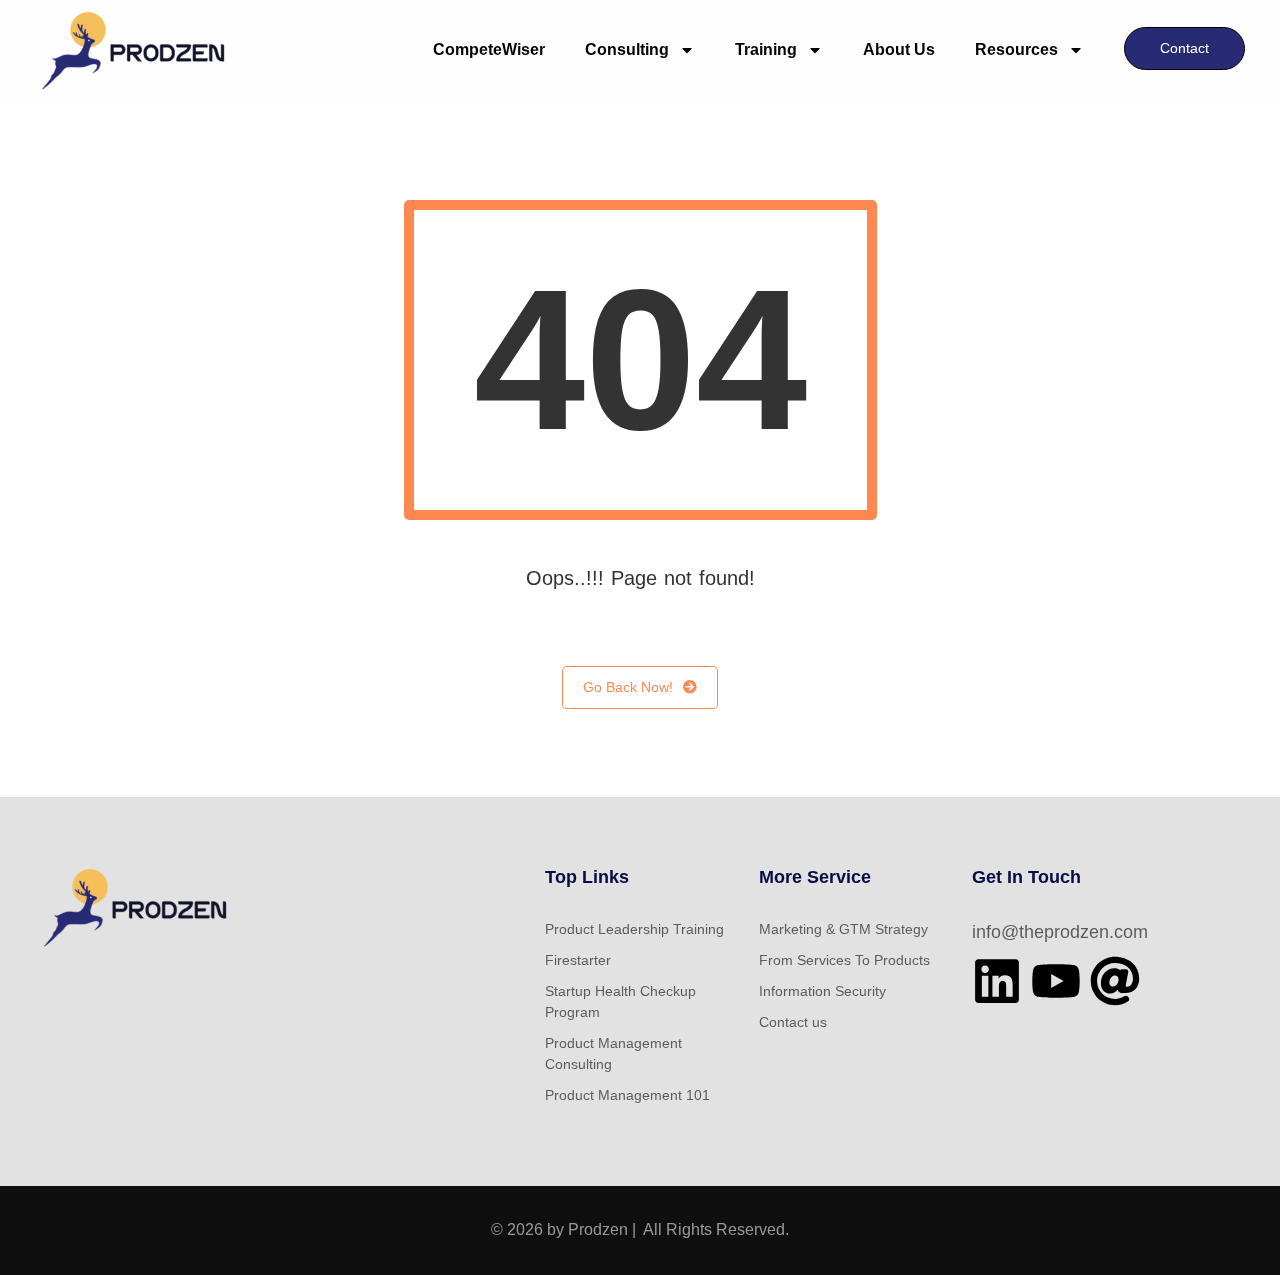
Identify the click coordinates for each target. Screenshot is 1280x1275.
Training (766, 49)
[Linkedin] (997, 981)
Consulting (627, 49)
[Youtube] (1056, 981)
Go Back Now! (628, 687)
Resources (1016, 49)
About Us (899, 49)
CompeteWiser (489, 49)
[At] (1115, 981)
